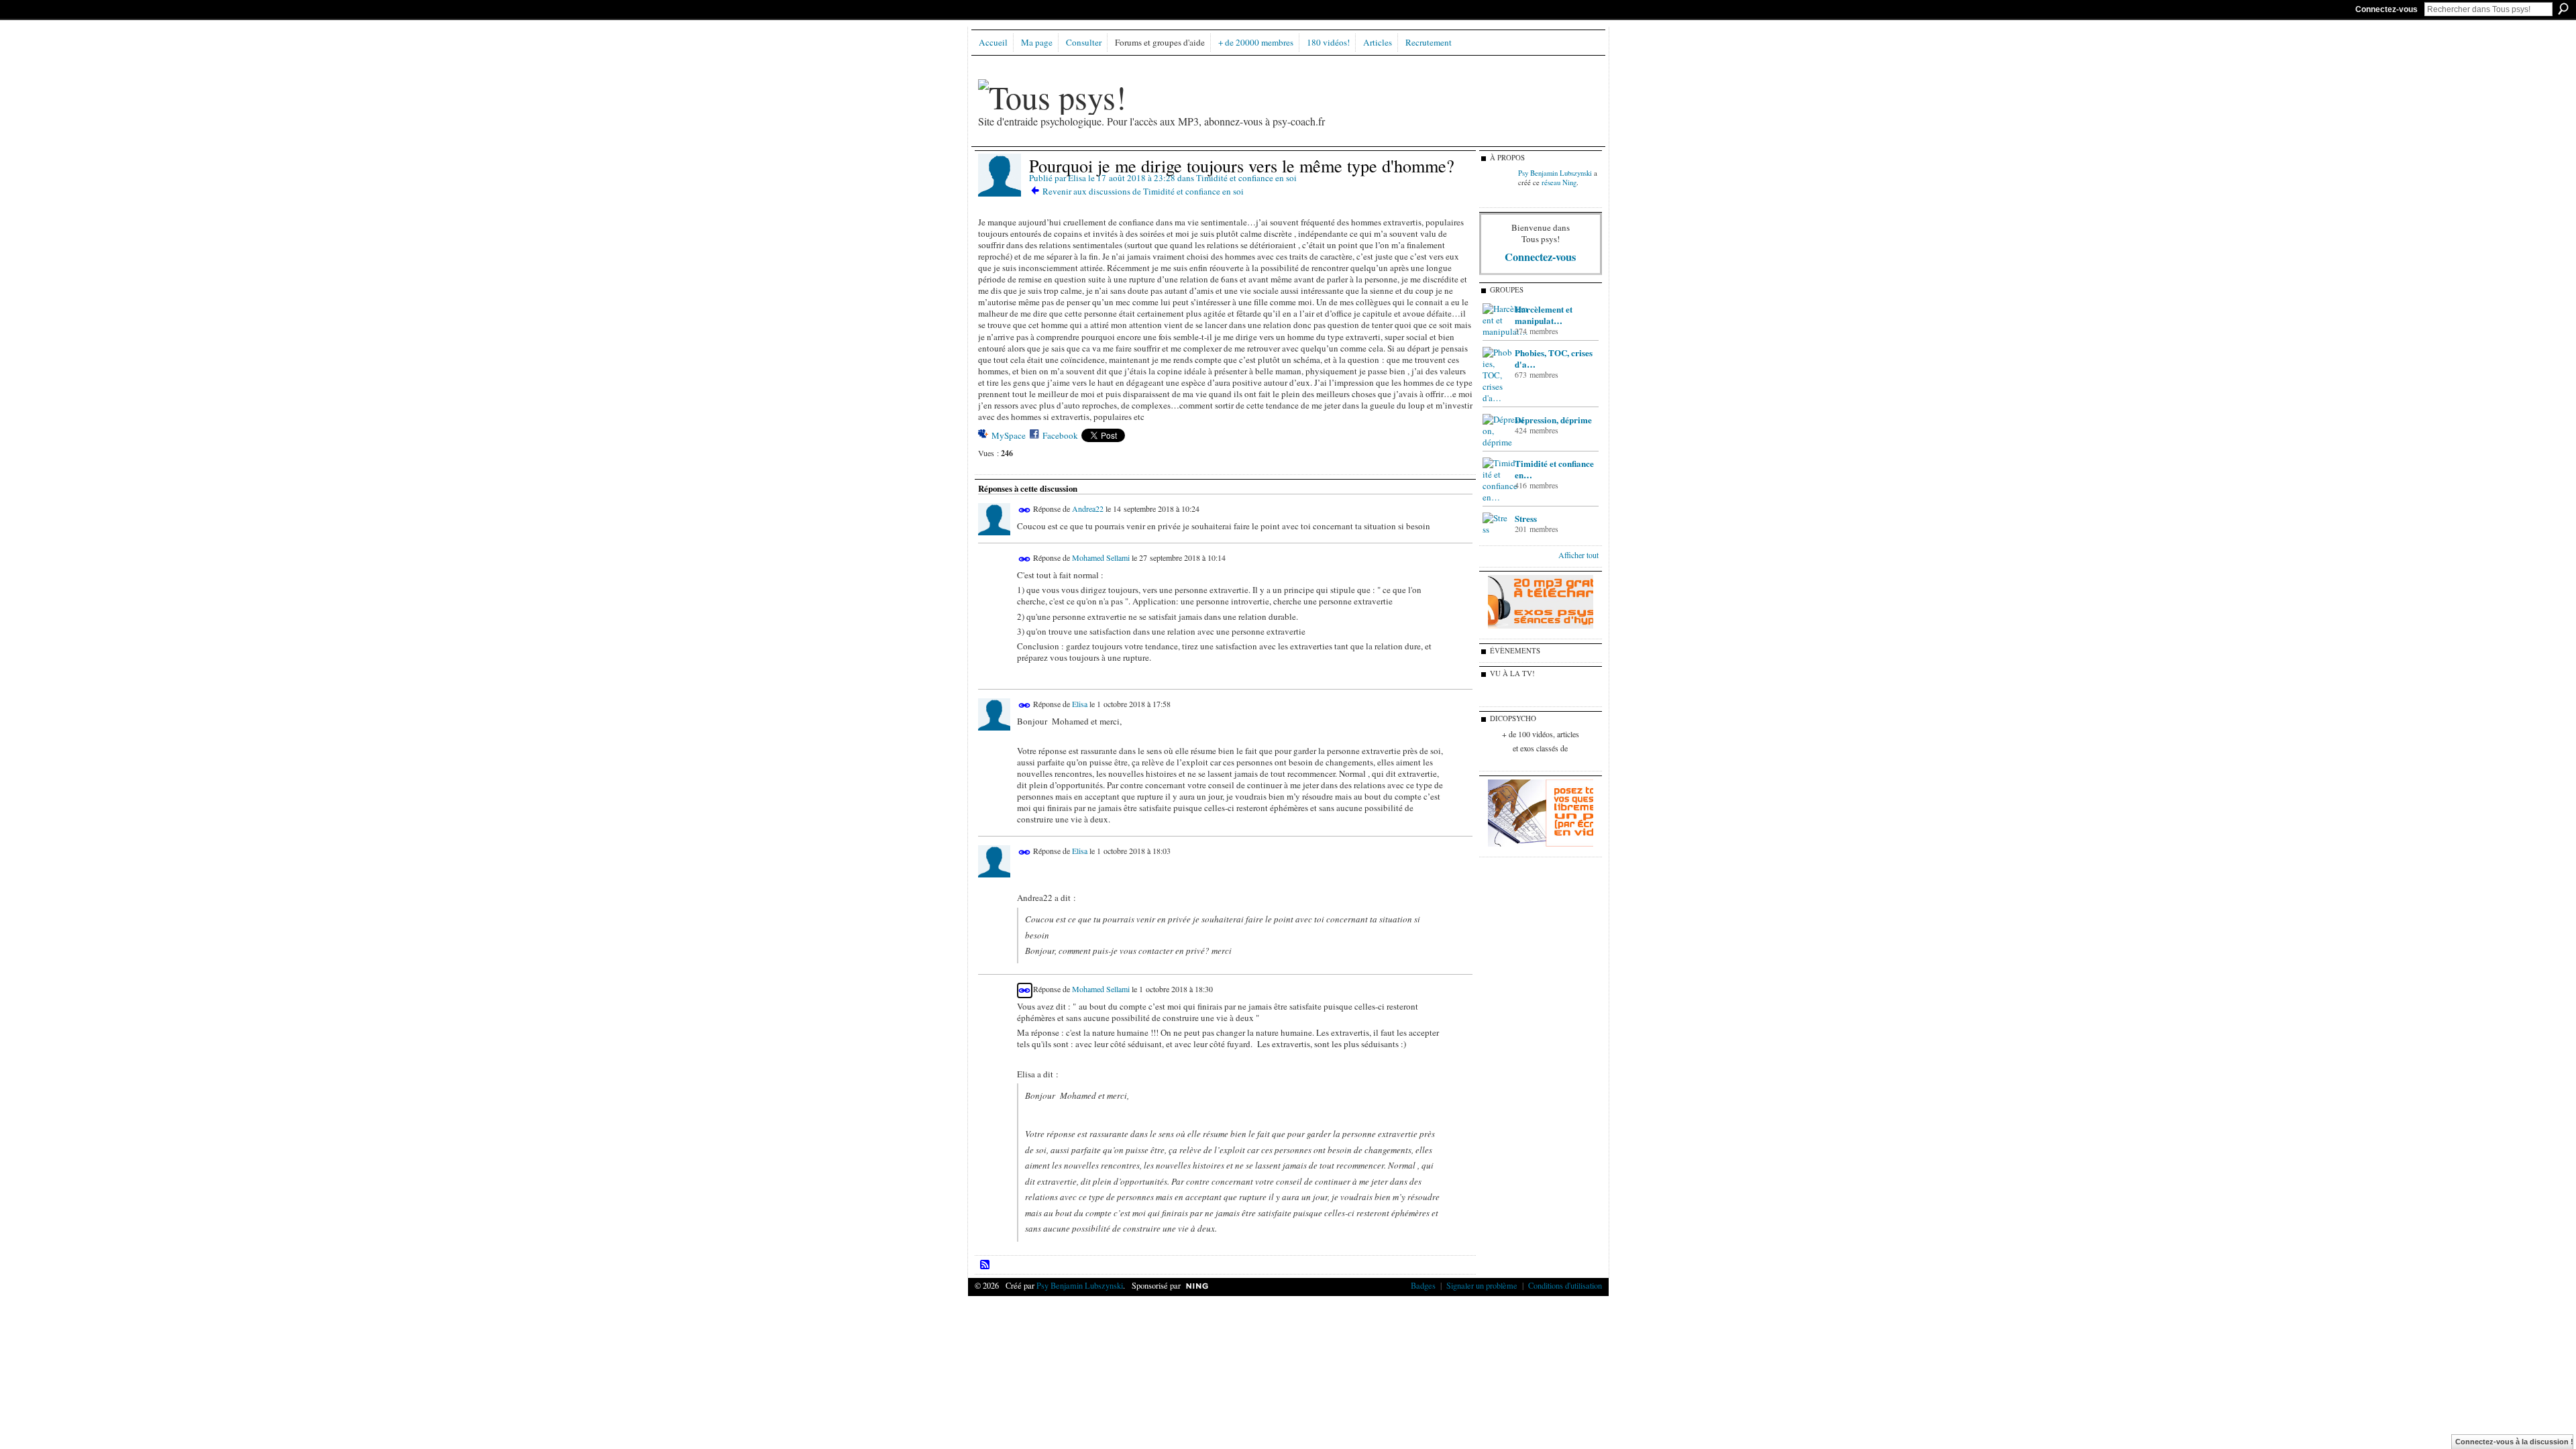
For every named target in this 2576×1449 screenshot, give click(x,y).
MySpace (1009, 435)
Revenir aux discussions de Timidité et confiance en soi (1143, 191)
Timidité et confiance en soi (1246, 178)
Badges (1423, 1285)
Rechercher (2563, 9)
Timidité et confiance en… (1554, 469)
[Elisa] (1000, 194)
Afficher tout (1578, 555)
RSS (985, 1265)
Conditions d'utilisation (1565, 1285)
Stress (1526, 518)
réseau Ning (1559, 182)
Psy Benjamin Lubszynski (1555, 173)
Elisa (1077, 178)
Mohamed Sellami (1101, 557)
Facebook (1060, 435)
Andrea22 (1088, 509)
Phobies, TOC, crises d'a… (1554, 358)
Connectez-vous (2386, 9)
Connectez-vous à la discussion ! (2514, 1442)
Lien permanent (1025, 510)
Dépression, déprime (1553, 420)
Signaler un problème (1482, 1285)
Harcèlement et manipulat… (1544, 315)
